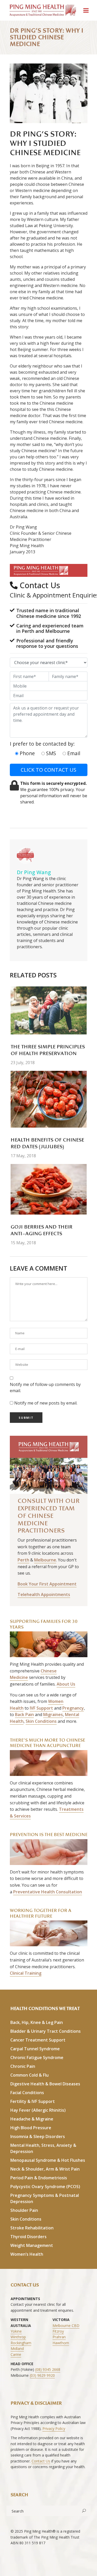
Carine (16, 2354)
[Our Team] (49, 1465)
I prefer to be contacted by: (42, 744)
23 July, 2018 (23, 1063)
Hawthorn (61, 2343)
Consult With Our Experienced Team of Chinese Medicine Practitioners (49, 1516)
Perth (23, 1560)
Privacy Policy (54, 2429)
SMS (50, 753)
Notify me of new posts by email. (46, 1403)
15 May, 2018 (23, 1243)
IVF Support (41, 1708)
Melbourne (45, 1560)
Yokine (16, 2331)
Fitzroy (58, 2331)
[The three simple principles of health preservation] (49, 1010)
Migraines (53, 1714)
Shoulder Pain (24, 2210)
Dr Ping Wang (34, 872)
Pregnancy (73, 1708)
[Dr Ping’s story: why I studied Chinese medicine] (25, 856)
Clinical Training (26, 1973)
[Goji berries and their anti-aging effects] (49, 1189)
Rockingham (21, 2343)
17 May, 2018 (23, 1156)
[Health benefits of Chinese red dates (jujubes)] (49, 1099)
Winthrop (18, 2337)
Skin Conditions (41, 1721)
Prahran (59, 2337)
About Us (66, 1684)
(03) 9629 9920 (42, 2375)
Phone (27, 753)
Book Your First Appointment (47, 1584)
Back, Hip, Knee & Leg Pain (37, 2022)
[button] (40, 570)
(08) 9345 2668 (48, 2369)
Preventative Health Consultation (48, 1892)
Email (73, 753)
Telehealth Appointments (44, 1594)
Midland (17, 2348)
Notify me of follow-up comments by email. (45, 1387)
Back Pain (24, 1714)
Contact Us (41, 2461)
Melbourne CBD (66, 2326)
